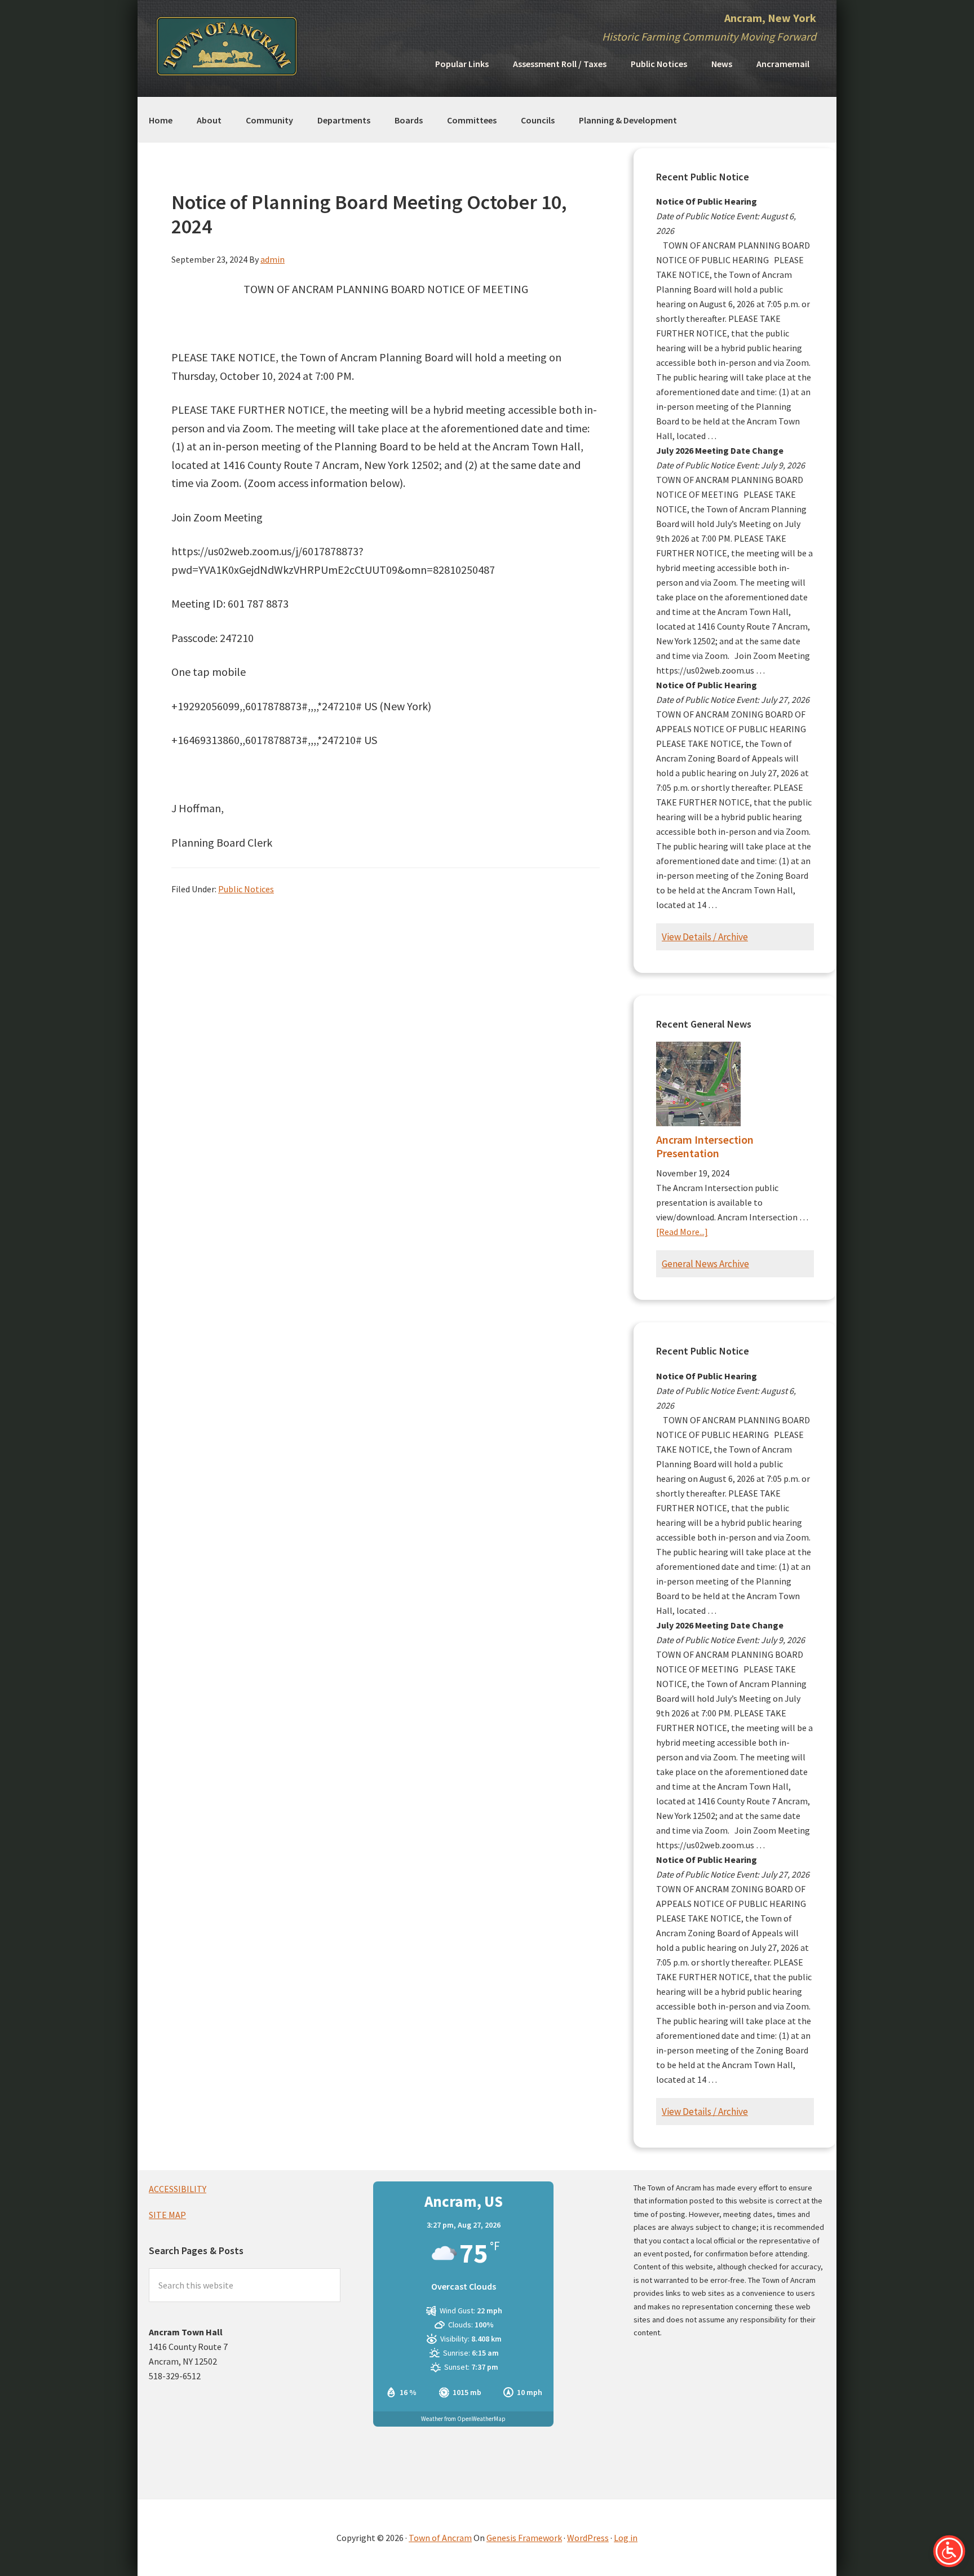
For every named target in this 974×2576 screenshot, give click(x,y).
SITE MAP (167, 2215)
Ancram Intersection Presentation (705, 1146)
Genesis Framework (524, 2538)
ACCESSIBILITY (178, 2189)
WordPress (588, 2538)
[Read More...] (682, 1232)
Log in (626, 2538)
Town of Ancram (440, 2538)
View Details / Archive (705, 937)
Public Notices (246, 889)
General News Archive (705, 1264)
